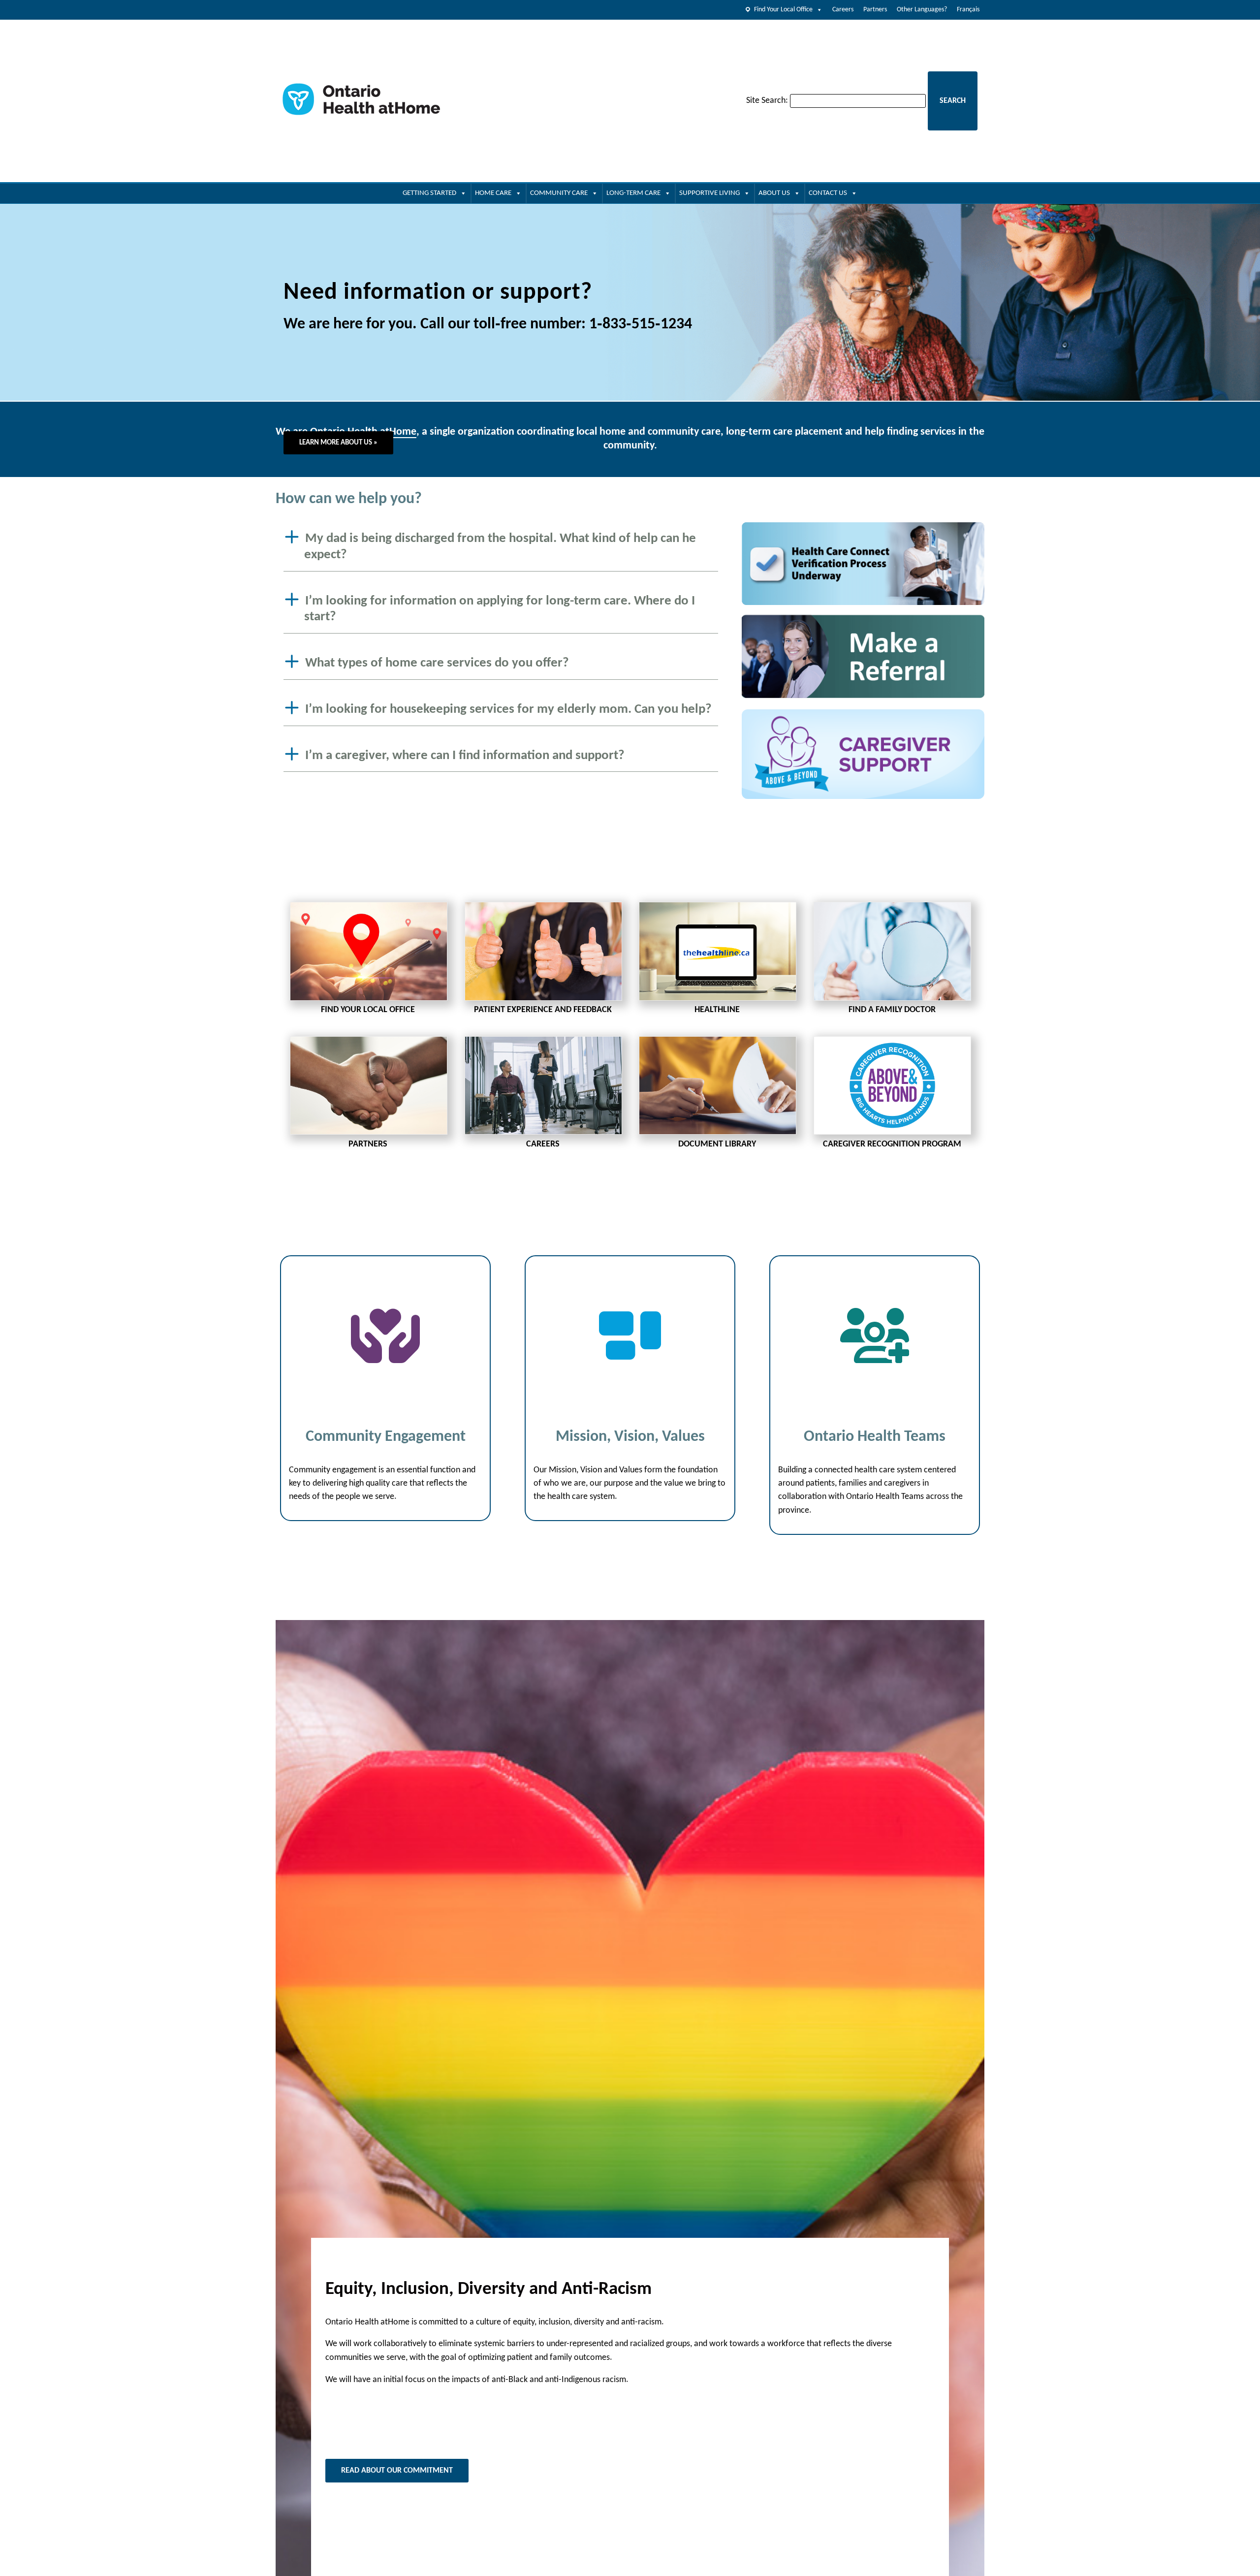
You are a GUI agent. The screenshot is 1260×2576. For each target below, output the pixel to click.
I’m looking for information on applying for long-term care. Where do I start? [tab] (500, 609)
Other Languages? (922, 10)
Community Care (559, 193)
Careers (843, 10)
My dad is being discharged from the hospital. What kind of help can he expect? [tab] (500, 547)
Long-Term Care (633, 193)
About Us (774, 193)
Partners (875, 10)
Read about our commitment (397, 2471)
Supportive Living (709, 193)
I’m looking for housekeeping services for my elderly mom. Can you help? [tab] (508, 710)
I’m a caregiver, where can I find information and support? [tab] (465, 755)
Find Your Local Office (783, 10)
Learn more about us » (338, 443)
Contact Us (828, 193)
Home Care (493, 193)
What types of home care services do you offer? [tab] (437, 663)
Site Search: (767, 101)
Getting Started (429, 193)
